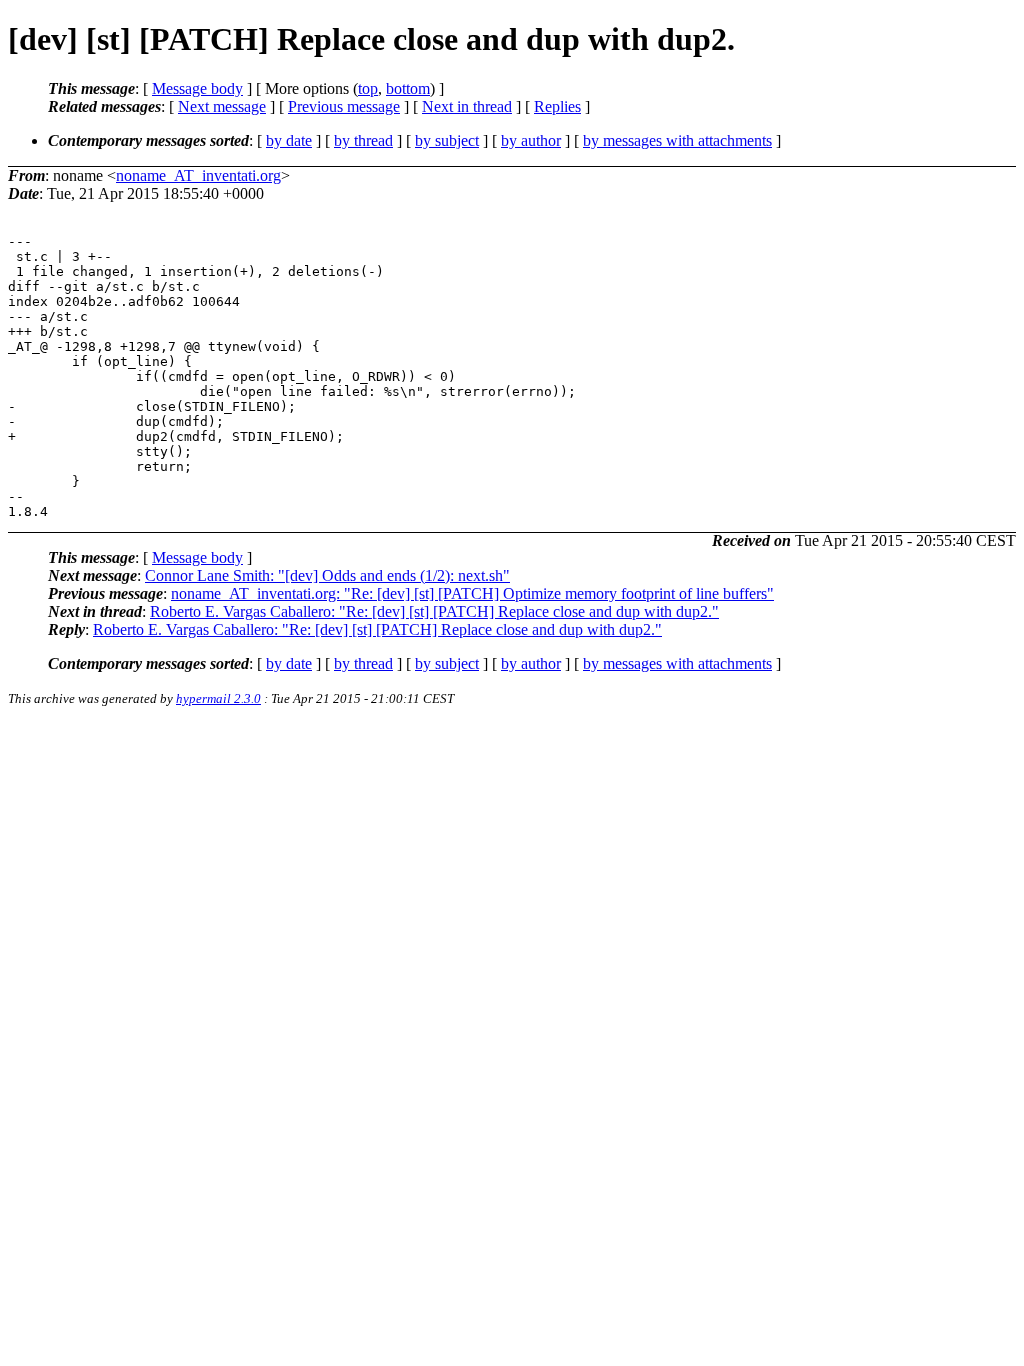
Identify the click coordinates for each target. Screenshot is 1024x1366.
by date (289, 140)
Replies (557, 106)
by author (531, 140)
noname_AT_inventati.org (198, 175)
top (368, 88)
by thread (363, 140)
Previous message (344, 106)
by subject (447, 140)
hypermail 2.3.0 (218, 698)
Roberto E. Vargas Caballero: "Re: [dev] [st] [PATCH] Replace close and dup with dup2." (434, 611)
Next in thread (467, 106)
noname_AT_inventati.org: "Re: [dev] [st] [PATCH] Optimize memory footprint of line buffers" (472, 593)
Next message (222, 106)
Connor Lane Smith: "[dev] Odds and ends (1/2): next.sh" (327, 575)
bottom (408, 88)
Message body (197, 88)
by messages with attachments (677, 140)
